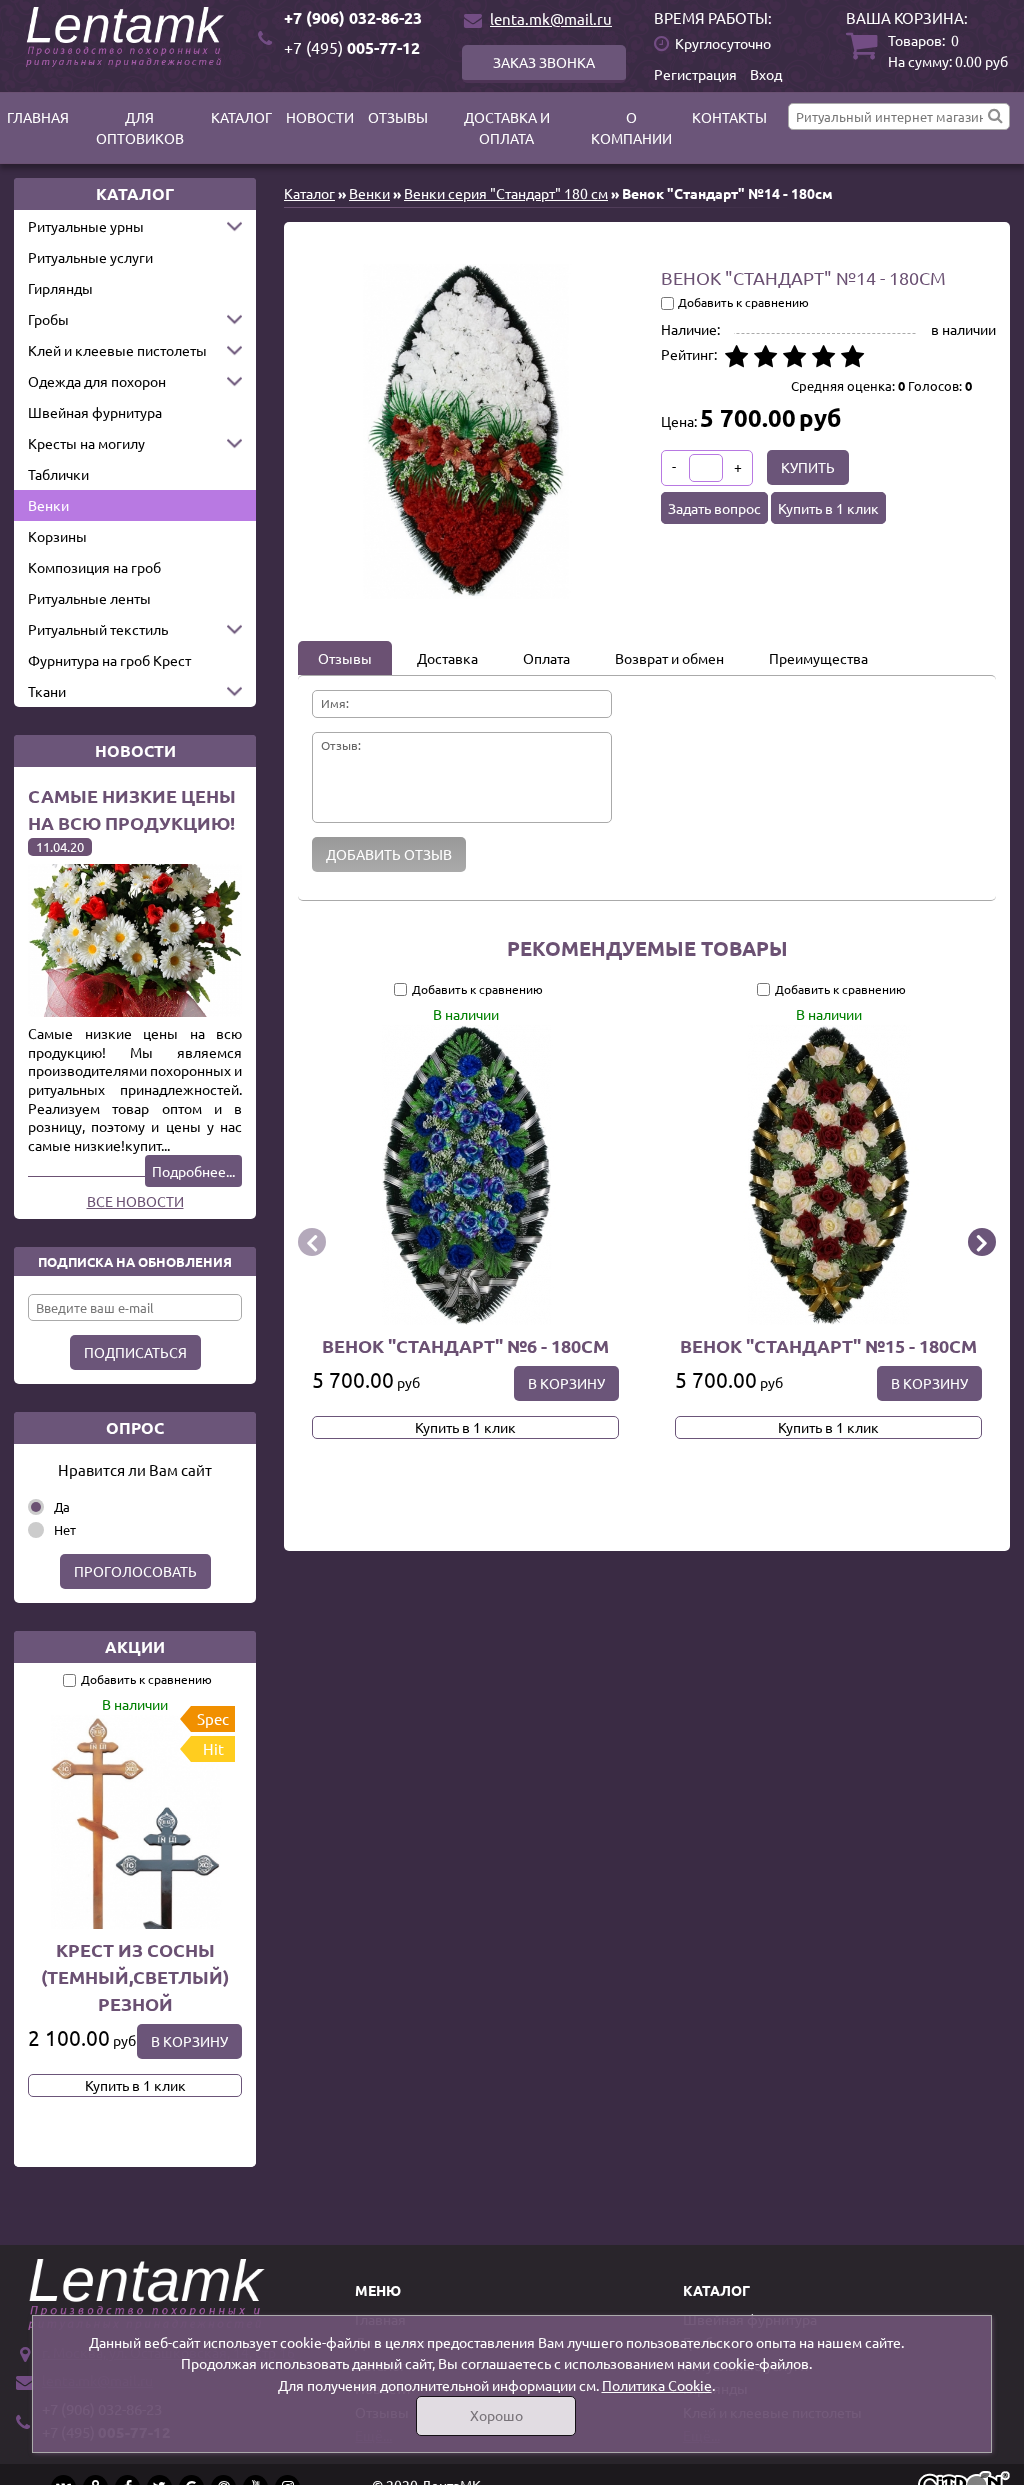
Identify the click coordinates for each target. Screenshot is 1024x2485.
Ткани (47, 691)
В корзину (189, 2041)
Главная (38, 117)
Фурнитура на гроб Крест (109, 660)
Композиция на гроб (94, 567)
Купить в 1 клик (135, 2085)
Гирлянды (60, 288)
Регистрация (695, 74)
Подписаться (135, 1352)
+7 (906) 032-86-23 (353, 17)
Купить (808, 467)
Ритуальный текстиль (98, 629)
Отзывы (398, 117)
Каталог (241, 117)
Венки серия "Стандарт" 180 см (506, 193)
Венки (48, 505)
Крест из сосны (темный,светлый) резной (135, 1976)
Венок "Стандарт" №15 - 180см (828, 1345)
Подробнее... (193, 1171)
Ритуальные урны (86, 226)
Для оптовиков (140, 127)
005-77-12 (352, 47)
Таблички (58, 474)
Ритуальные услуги (90, 257)
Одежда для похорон (97, 381)
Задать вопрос (714, 508)
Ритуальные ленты (89, 598)
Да (62, 1506)
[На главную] (128, 37)
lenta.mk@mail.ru (551, 18)
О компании (631, 127)
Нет (65, 1529)
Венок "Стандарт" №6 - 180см (465, 1345)
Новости (320, 117)
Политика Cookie (657, 2385)
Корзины (57, 536)
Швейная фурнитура (95, 412)
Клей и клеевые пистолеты (117, 350)
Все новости (135, 1201)
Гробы (48, 319)
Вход (766, 74)
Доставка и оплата (507, 127)
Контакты (729, 117)
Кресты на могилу (86, 443)
